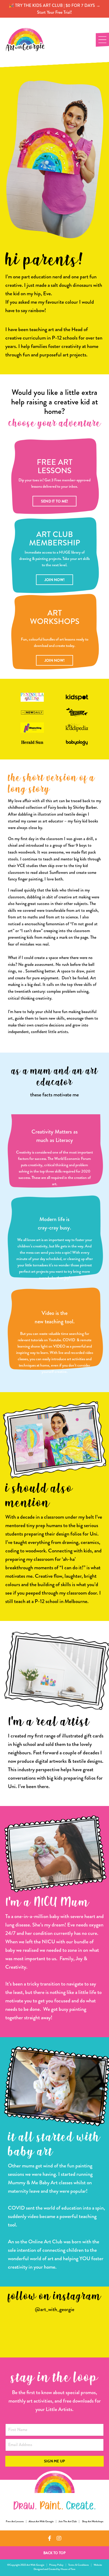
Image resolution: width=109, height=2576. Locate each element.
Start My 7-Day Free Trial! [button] (54, 1373)
